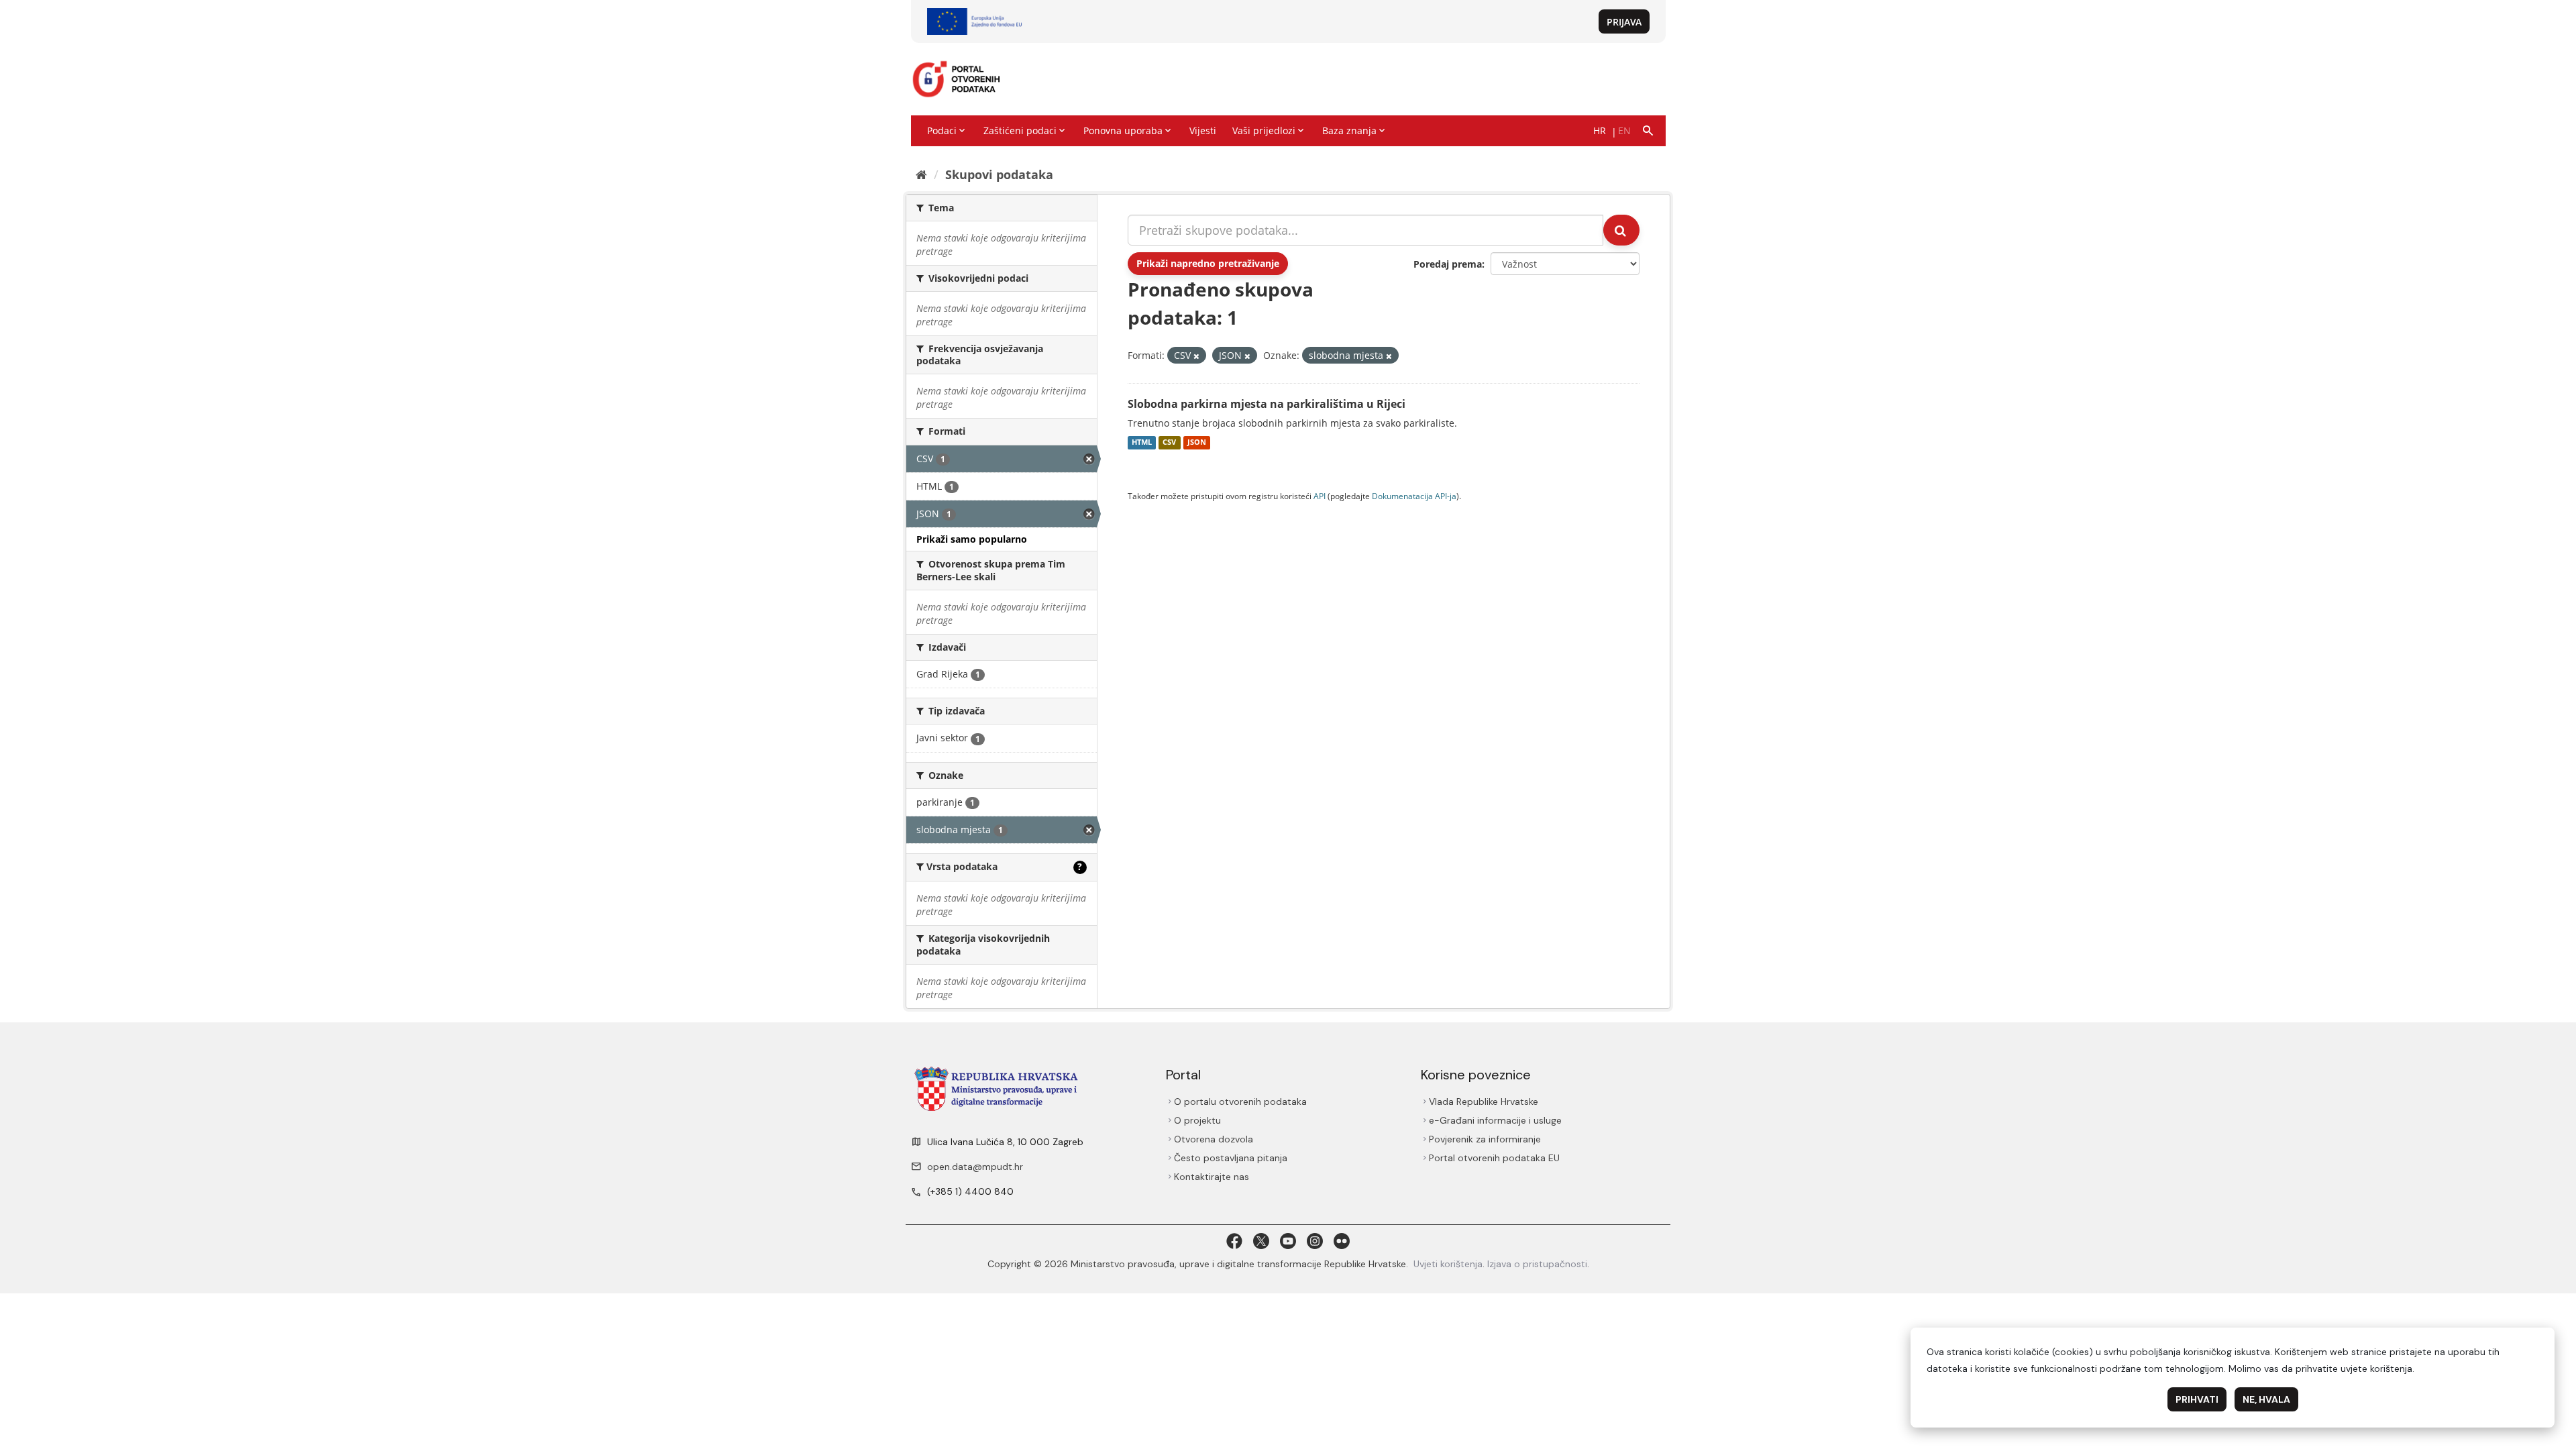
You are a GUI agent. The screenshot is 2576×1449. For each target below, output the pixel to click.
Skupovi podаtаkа (999, 174)
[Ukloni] (1196, 356)
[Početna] (921, 174)
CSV (1169, 443)
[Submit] (1621, 230)
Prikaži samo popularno (972, 539)
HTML (1142, 443)
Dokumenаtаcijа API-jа (1414, 496)
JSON (1197, 443)
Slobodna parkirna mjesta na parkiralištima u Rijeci (1267, 404)
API (1320, 496)
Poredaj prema (1448, 264)
